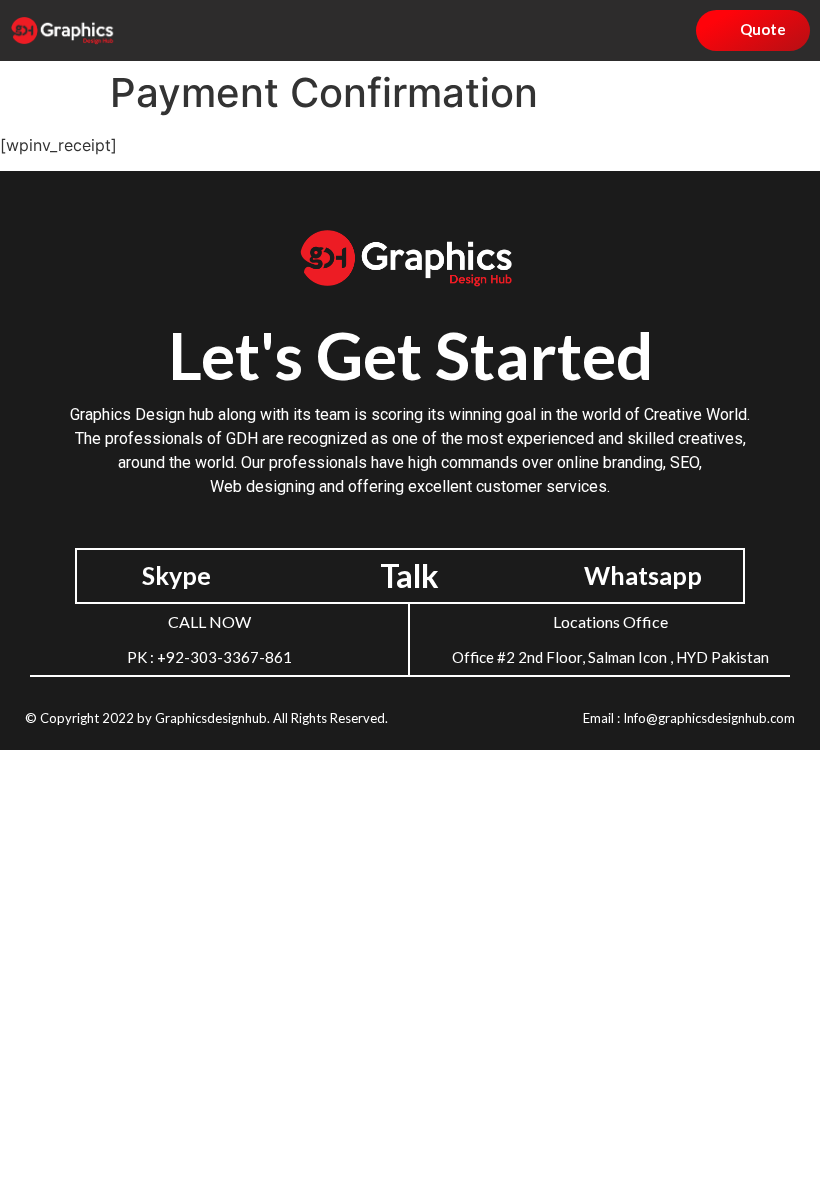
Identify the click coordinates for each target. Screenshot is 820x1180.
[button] (580, 30)
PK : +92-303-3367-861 (209, 657)
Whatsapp (643, 575)
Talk (409, 575)
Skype (176, 575)
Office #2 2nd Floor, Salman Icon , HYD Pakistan (610, 657)
